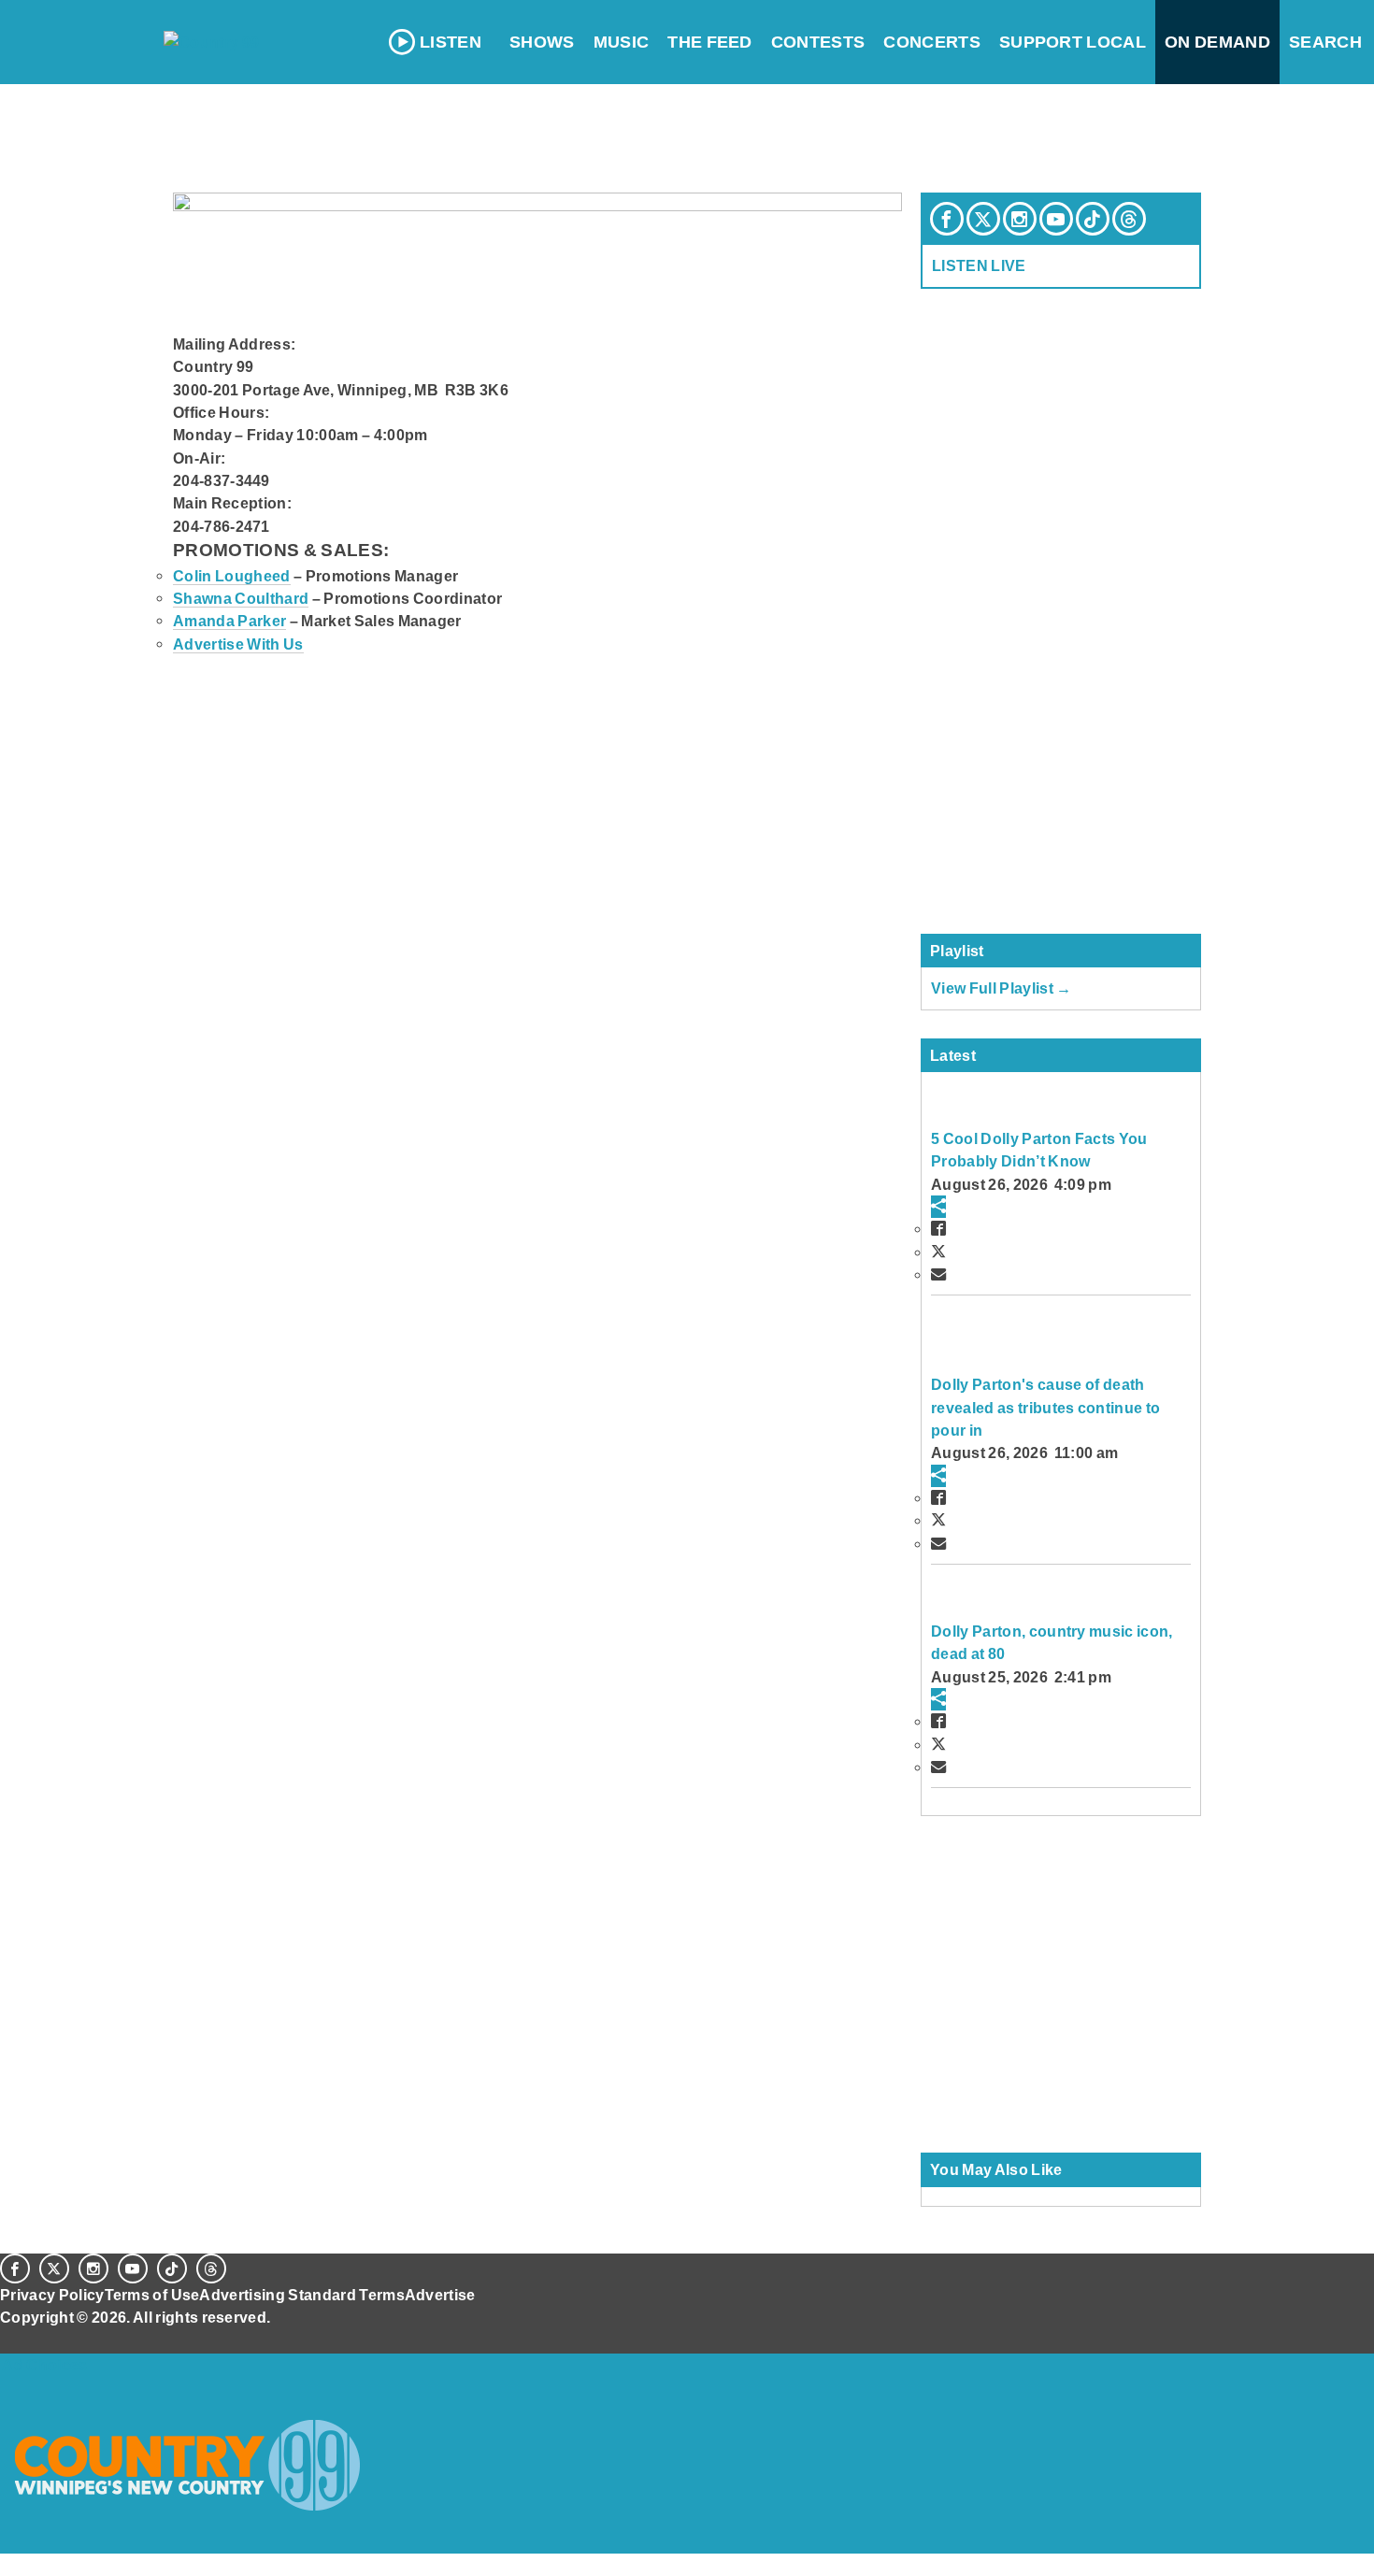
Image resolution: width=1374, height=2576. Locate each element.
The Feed (710, 42)
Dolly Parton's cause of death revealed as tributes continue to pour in (1045, 1407)
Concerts (932, 42)
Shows (542, 42)
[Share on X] (938, 1252)
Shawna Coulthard (241, 598)
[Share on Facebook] (938, 1228)
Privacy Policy (52, 2295)
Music (622, 42)
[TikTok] (1093, 219)
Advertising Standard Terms (301, 2295)
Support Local (1073, 42)
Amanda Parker (229, 621)
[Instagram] (1020, 219)
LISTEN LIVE (979, 265)
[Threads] (1129, 219)
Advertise (440, 2295)
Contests (818, 42)
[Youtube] (1056, 219)
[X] (983, 219)
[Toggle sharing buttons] (938, 1207)
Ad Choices (44, 2365)
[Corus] (9, 2338)
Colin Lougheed (232, 576)
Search (1325, 42)
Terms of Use (152, 2295)
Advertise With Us (238, 644)
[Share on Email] (938, 1274)
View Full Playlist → (1002, 988)
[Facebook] (947, 219)
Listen (451, 42)
